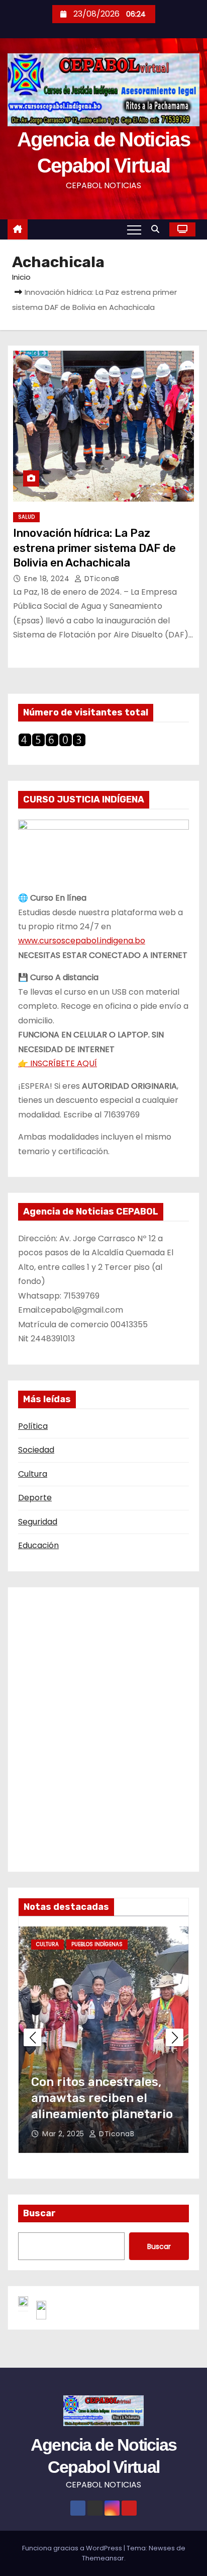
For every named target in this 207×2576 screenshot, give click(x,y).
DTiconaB (101, 579)
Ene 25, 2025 (75, 2134)
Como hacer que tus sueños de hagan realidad (98, 2098)
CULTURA (56, 1944)
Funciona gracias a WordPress (73, 2548)
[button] (158, 229)
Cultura (33, 1474)
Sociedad (36, 1450)
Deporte (35, 1498)
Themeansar (103, 2558)
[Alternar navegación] (134, 229)
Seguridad (38, 1522)
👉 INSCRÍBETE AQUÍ (58, 1063)
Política (33, 1426)
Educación (38, 1545)
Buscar (39, 2213)
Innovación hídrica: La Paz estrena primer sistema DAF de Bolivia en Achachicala (94, 548)
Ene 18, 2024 (48, 579)
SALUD (26, 517)
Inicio (21, 277)
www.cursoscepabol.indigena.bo (82, 941)
